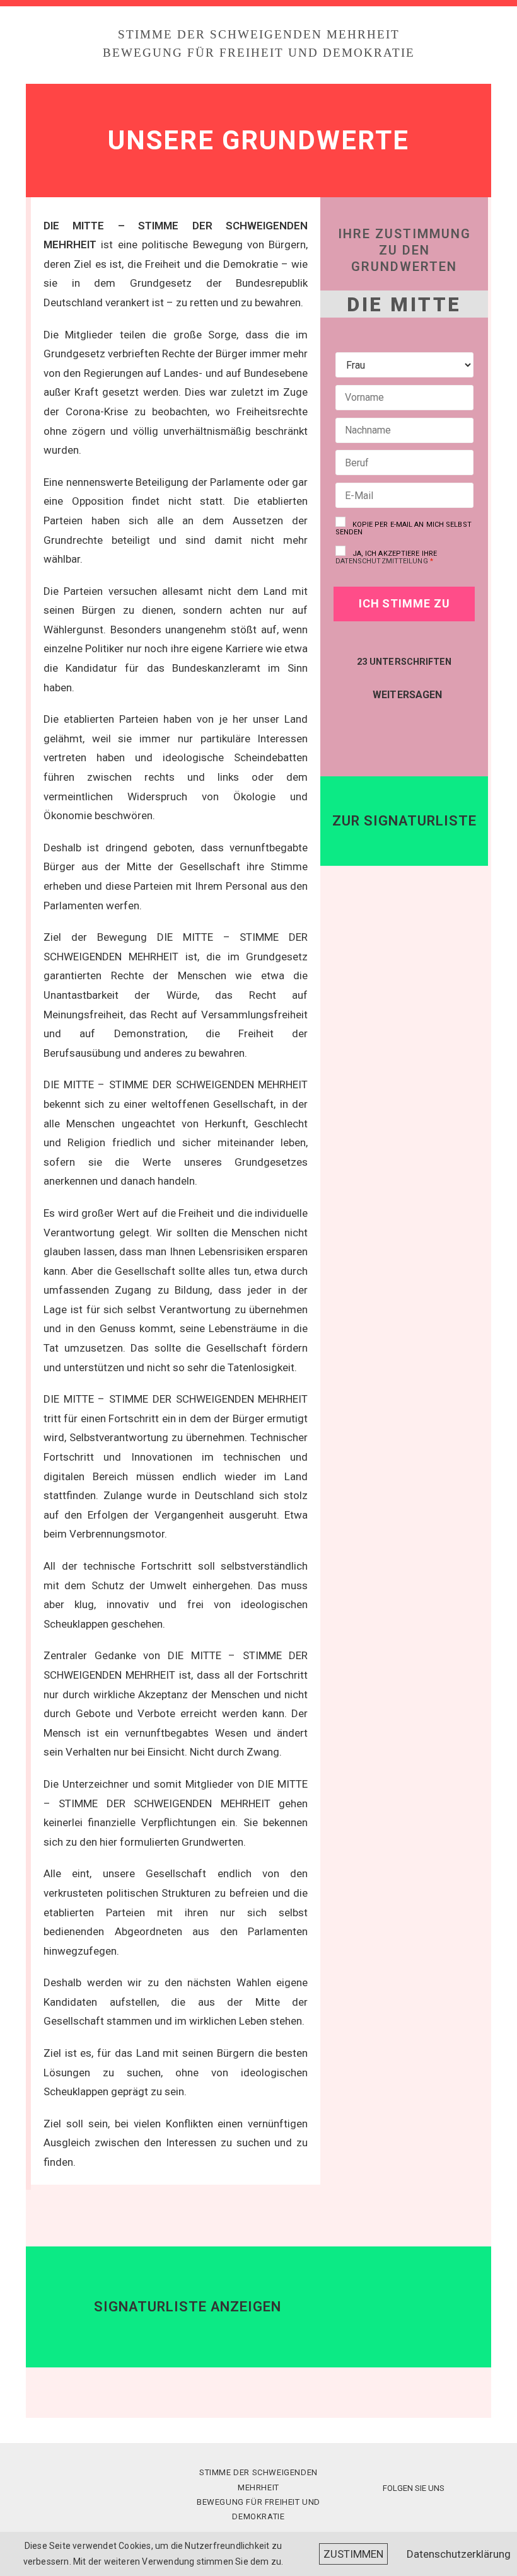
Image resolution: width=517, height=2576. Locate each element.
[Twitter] (423, 724)
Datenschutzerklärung (459, 2554)
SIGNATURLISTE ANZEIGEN (188, 2307)
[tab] (258, 2307)
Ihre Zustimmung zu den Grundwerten (404, 250)
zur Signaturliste (404, 821)
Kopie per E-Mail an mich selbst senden (404, 528)
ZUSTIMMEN (353, 2554)
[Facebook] (391, 723)
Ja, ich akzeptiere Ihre (386, 557)
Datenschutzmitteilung (382, 561)
